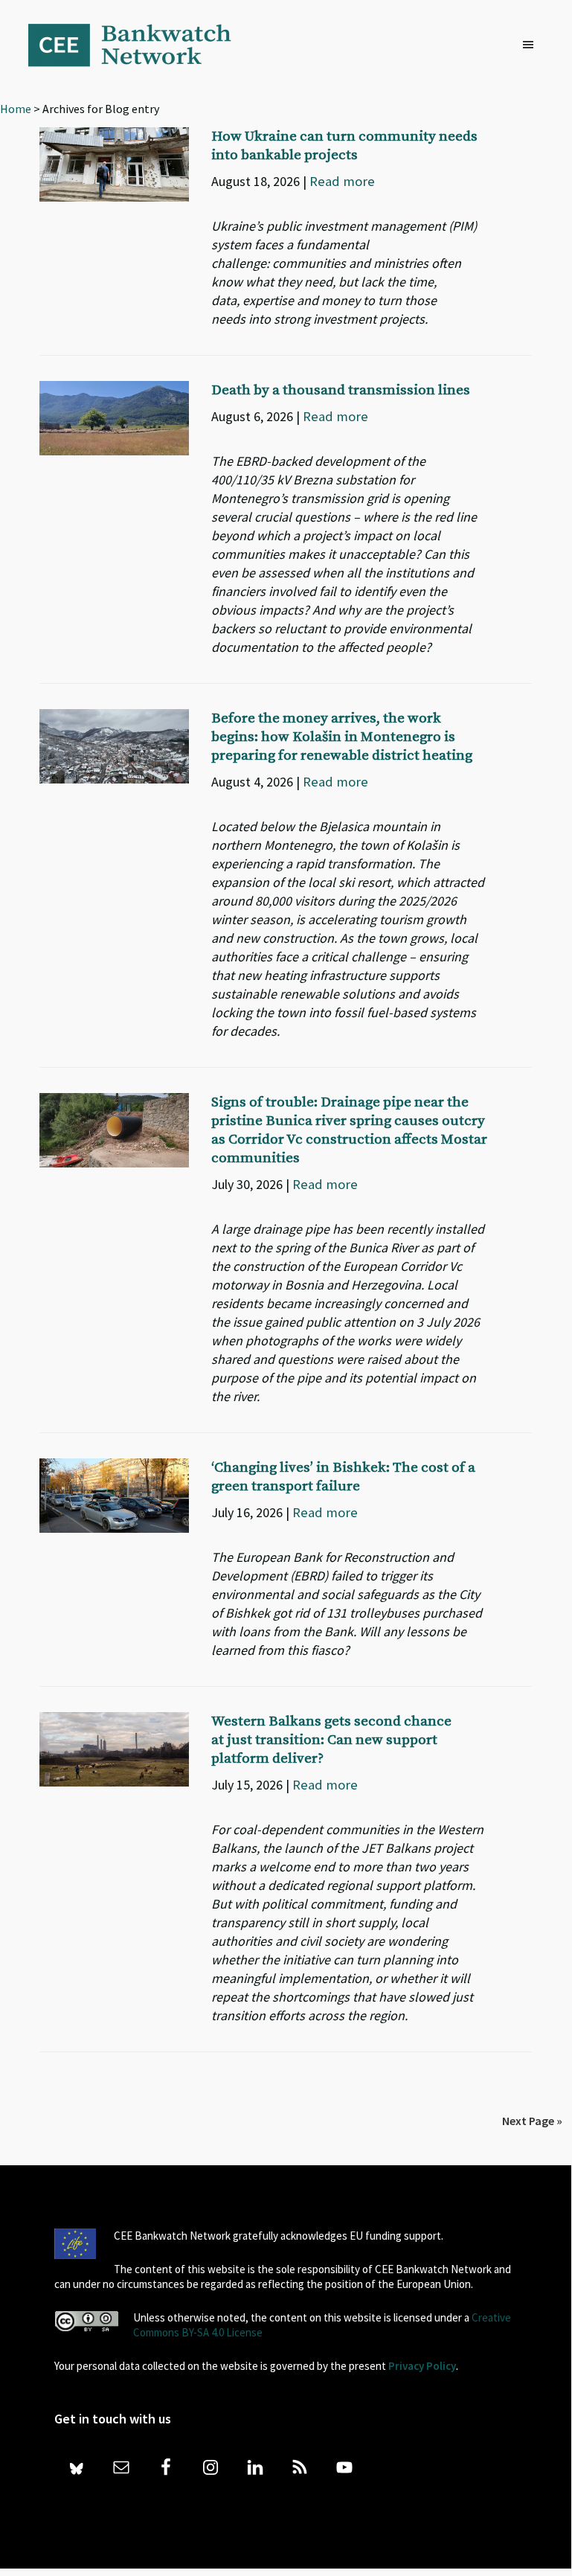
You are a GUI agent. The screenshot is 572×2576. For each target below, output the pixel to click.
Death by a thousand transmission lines (341, 390)
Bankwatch (140, 45)
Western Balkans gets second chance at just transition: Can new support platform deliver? (331, 1740)
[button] (532, 45)
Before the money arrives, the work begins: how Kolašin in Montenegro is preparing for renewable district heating (342, 737)
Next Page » (532, 2121)
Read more (342, 181)
